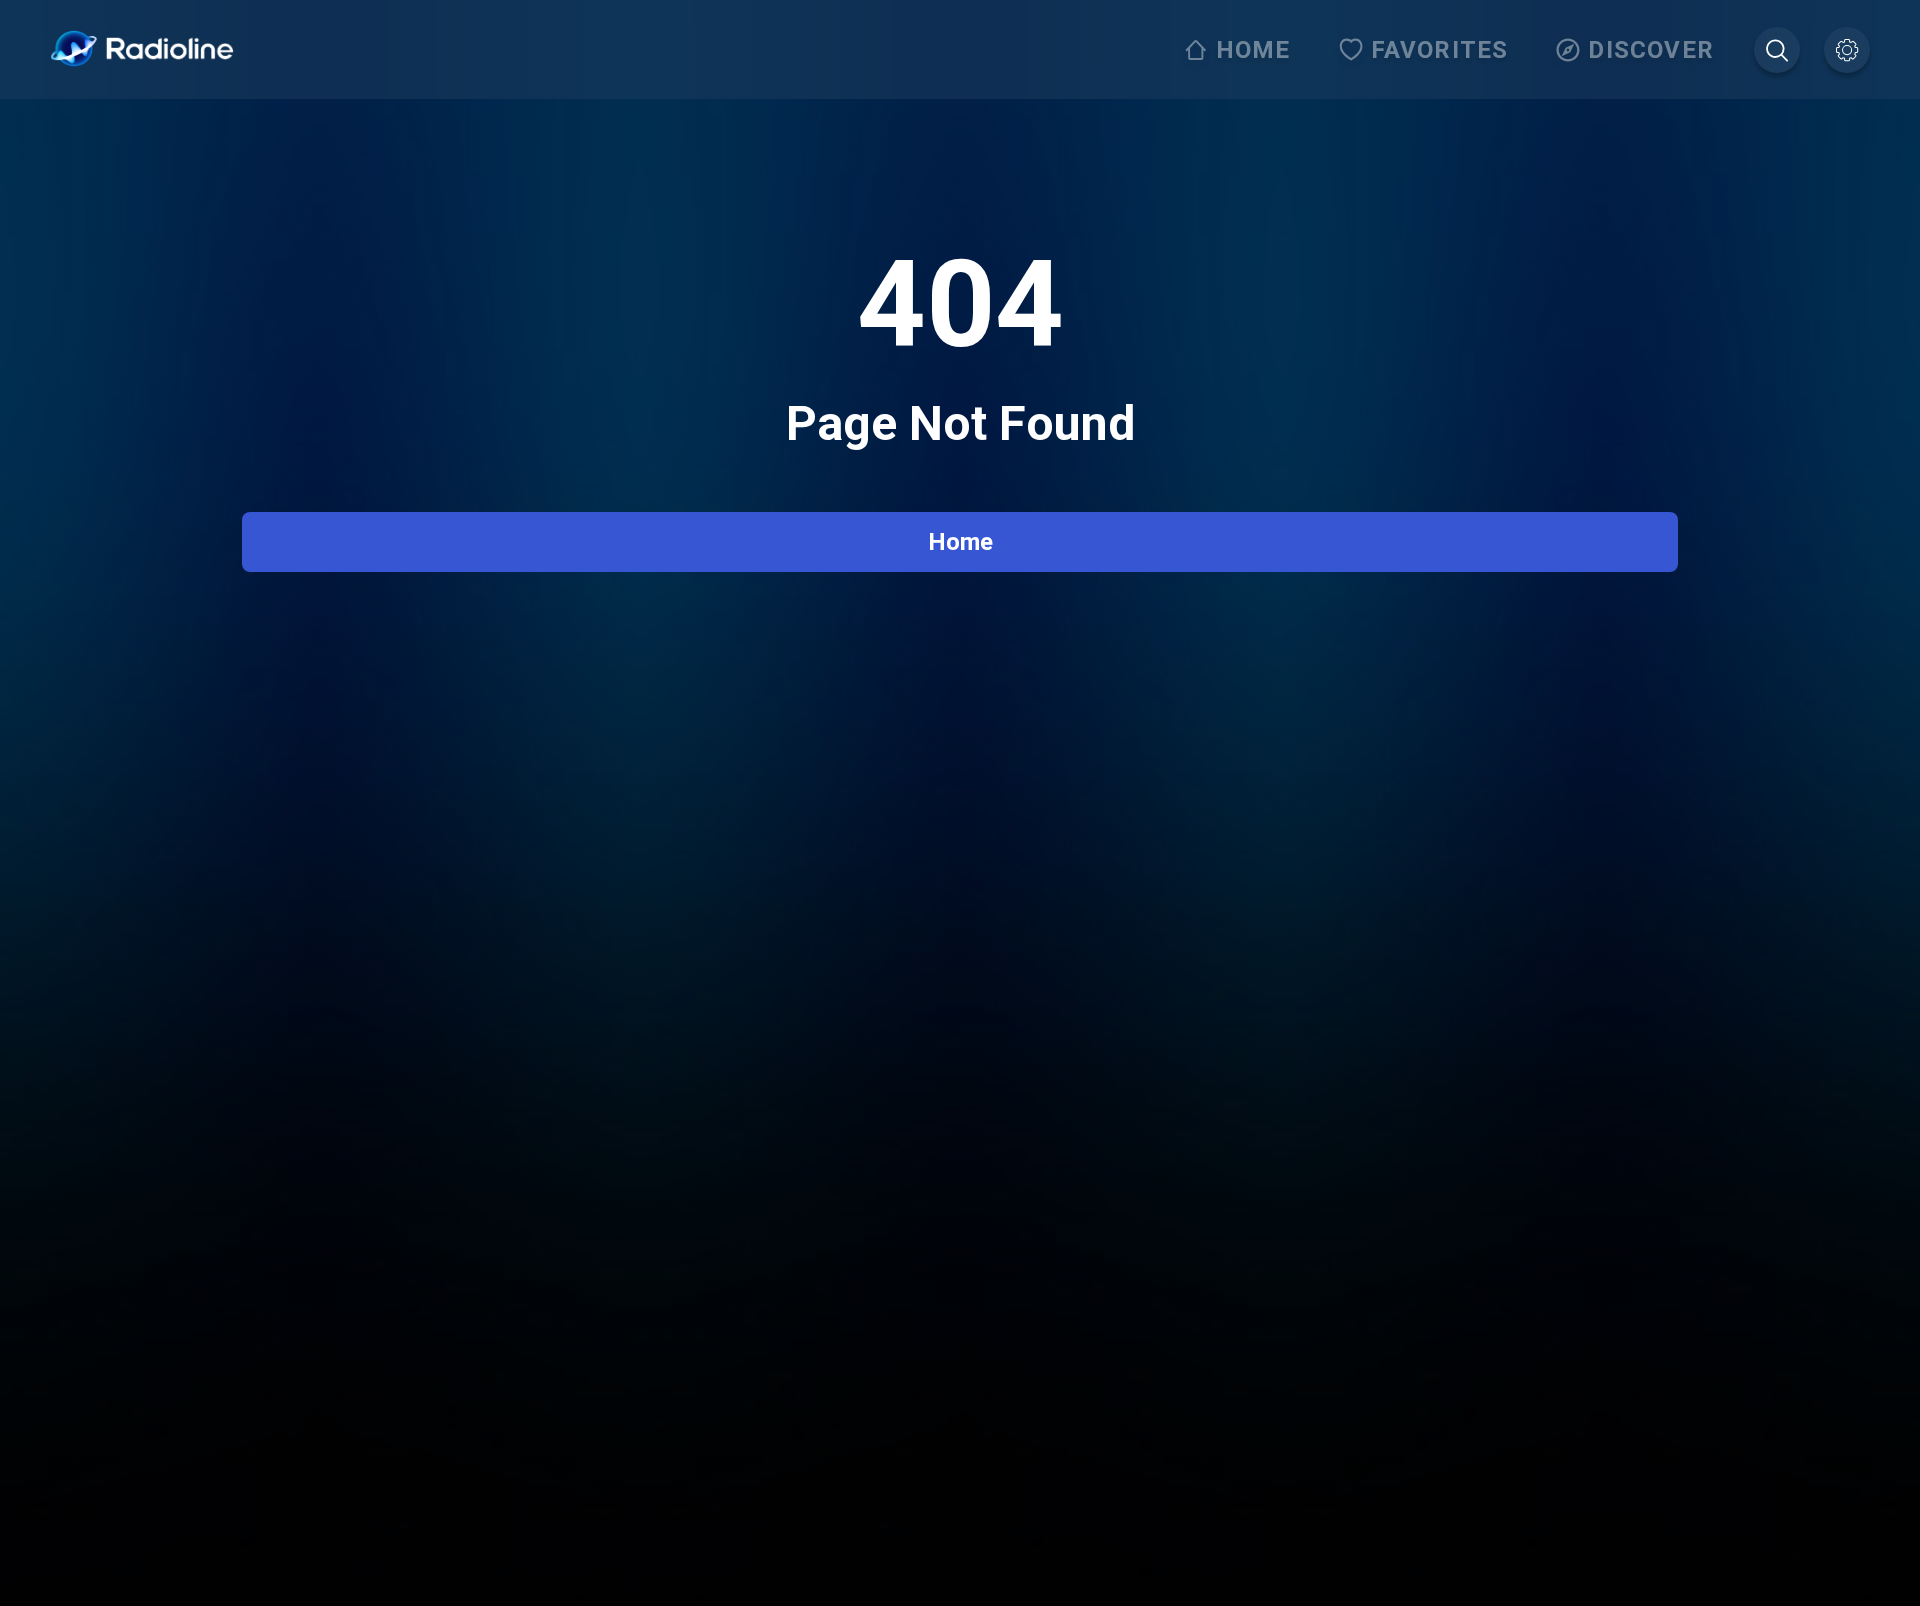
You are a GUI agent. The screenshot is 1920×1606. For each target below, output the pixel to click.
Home (960, 542)
